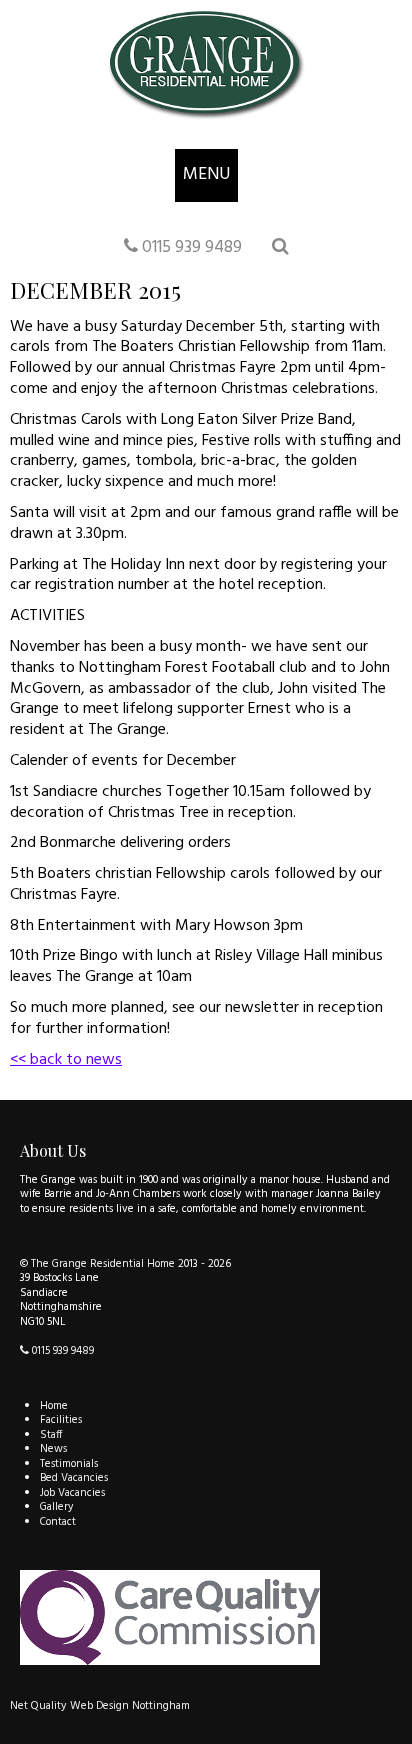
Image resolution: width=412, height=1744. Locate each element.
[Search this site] (280, 247)
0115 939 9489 (190, 247)
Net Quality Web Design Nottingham (100, 1706)
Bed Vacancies (74, 1478)
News (53, 1449)
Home (54, 1406)
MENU (206, 174)
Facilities (61, 1420)
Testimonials (69, 1464)
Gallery (57, 1507)
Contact (58, 1522)
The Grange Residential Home (103, 1264)
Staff (51, 1435)
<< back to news (66, 1060)
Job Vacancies (72, 1493)
